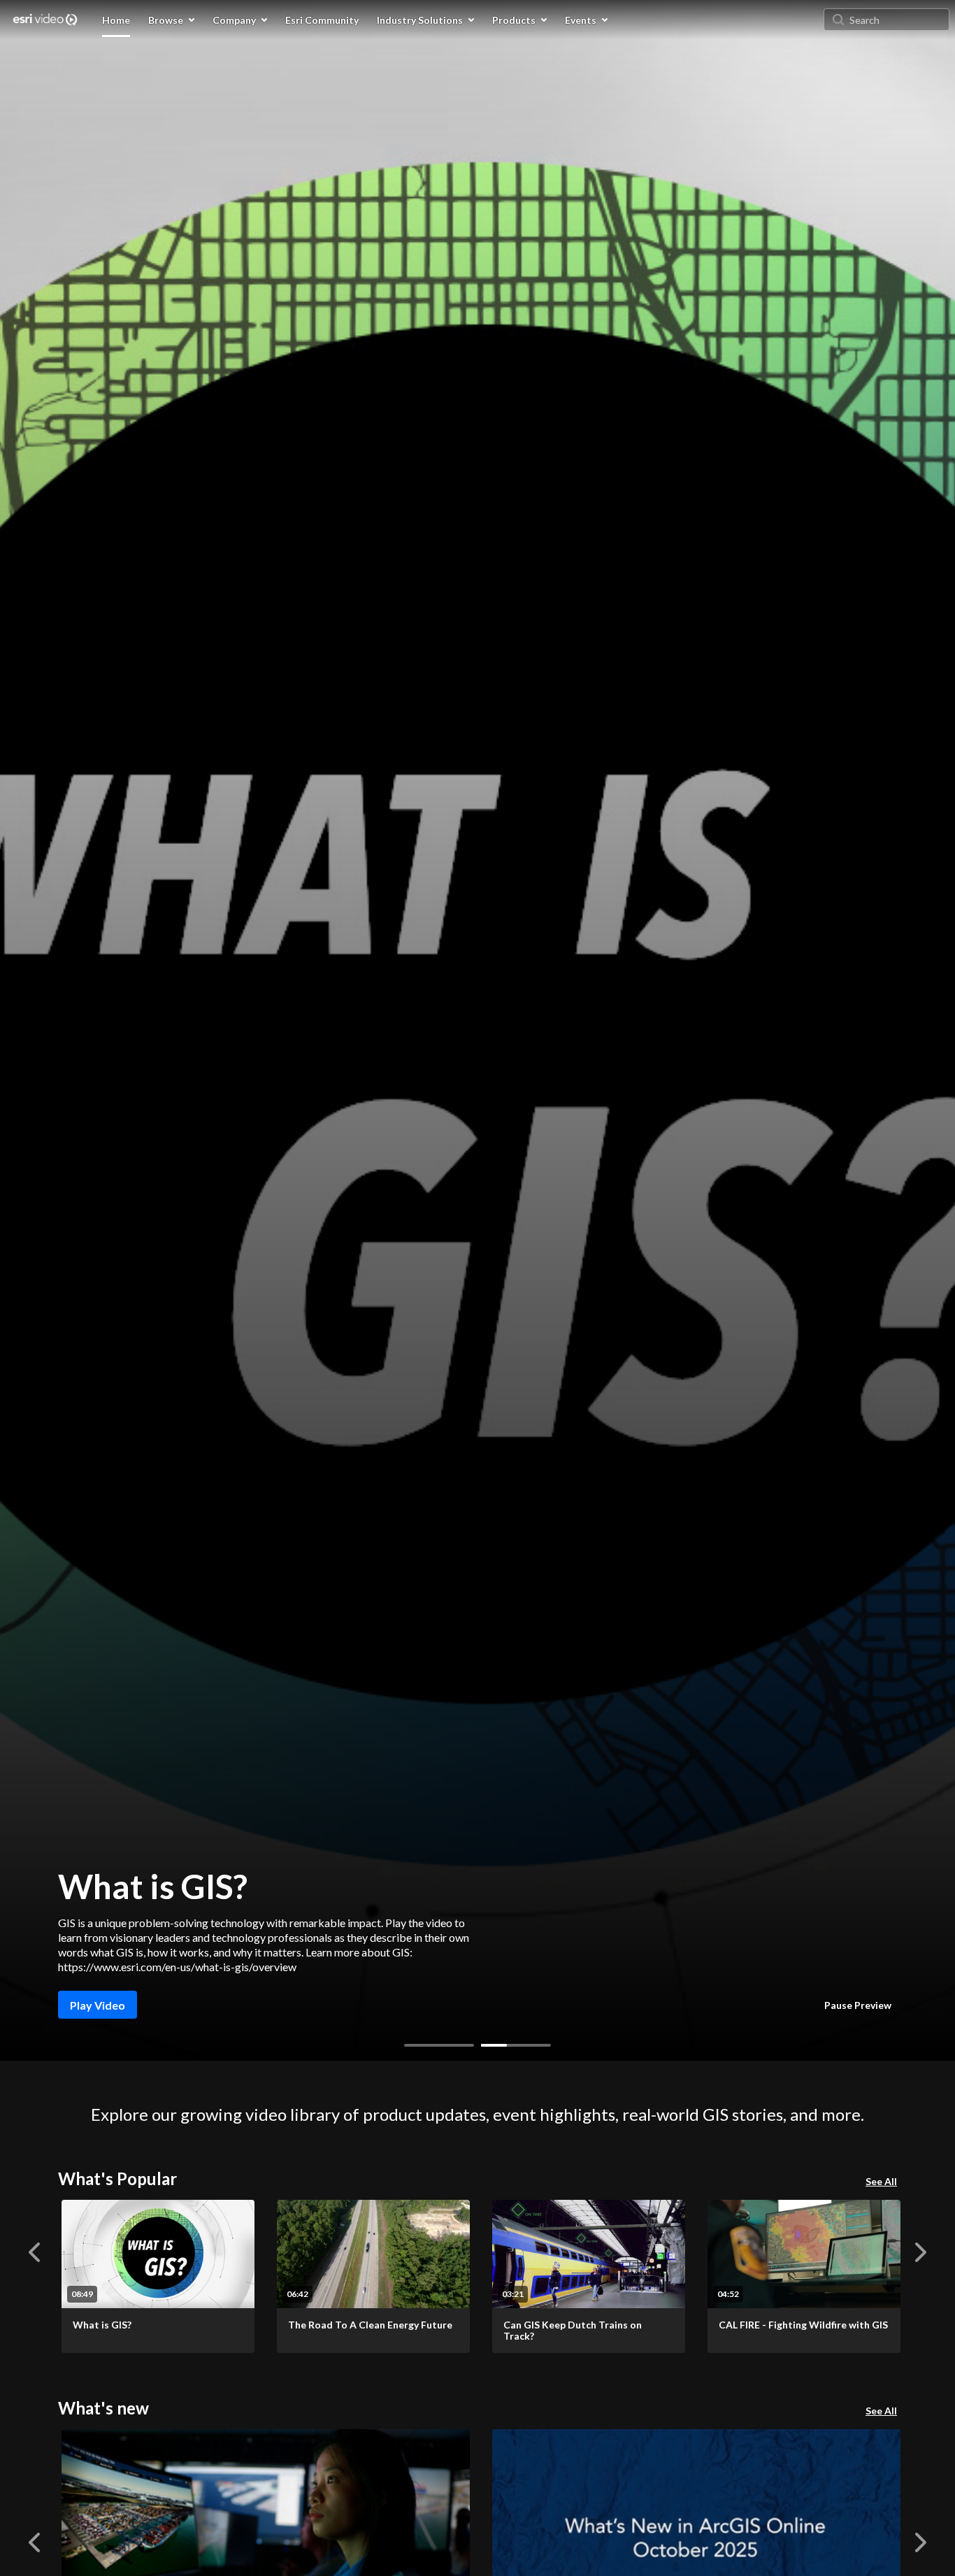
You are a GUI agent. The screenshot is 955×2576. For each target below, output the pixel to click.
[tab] (439, 2045)
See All (881, 2181)
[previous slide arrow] (34, 2252)
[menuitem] (116, 20)
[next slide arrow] (921, 2252)
